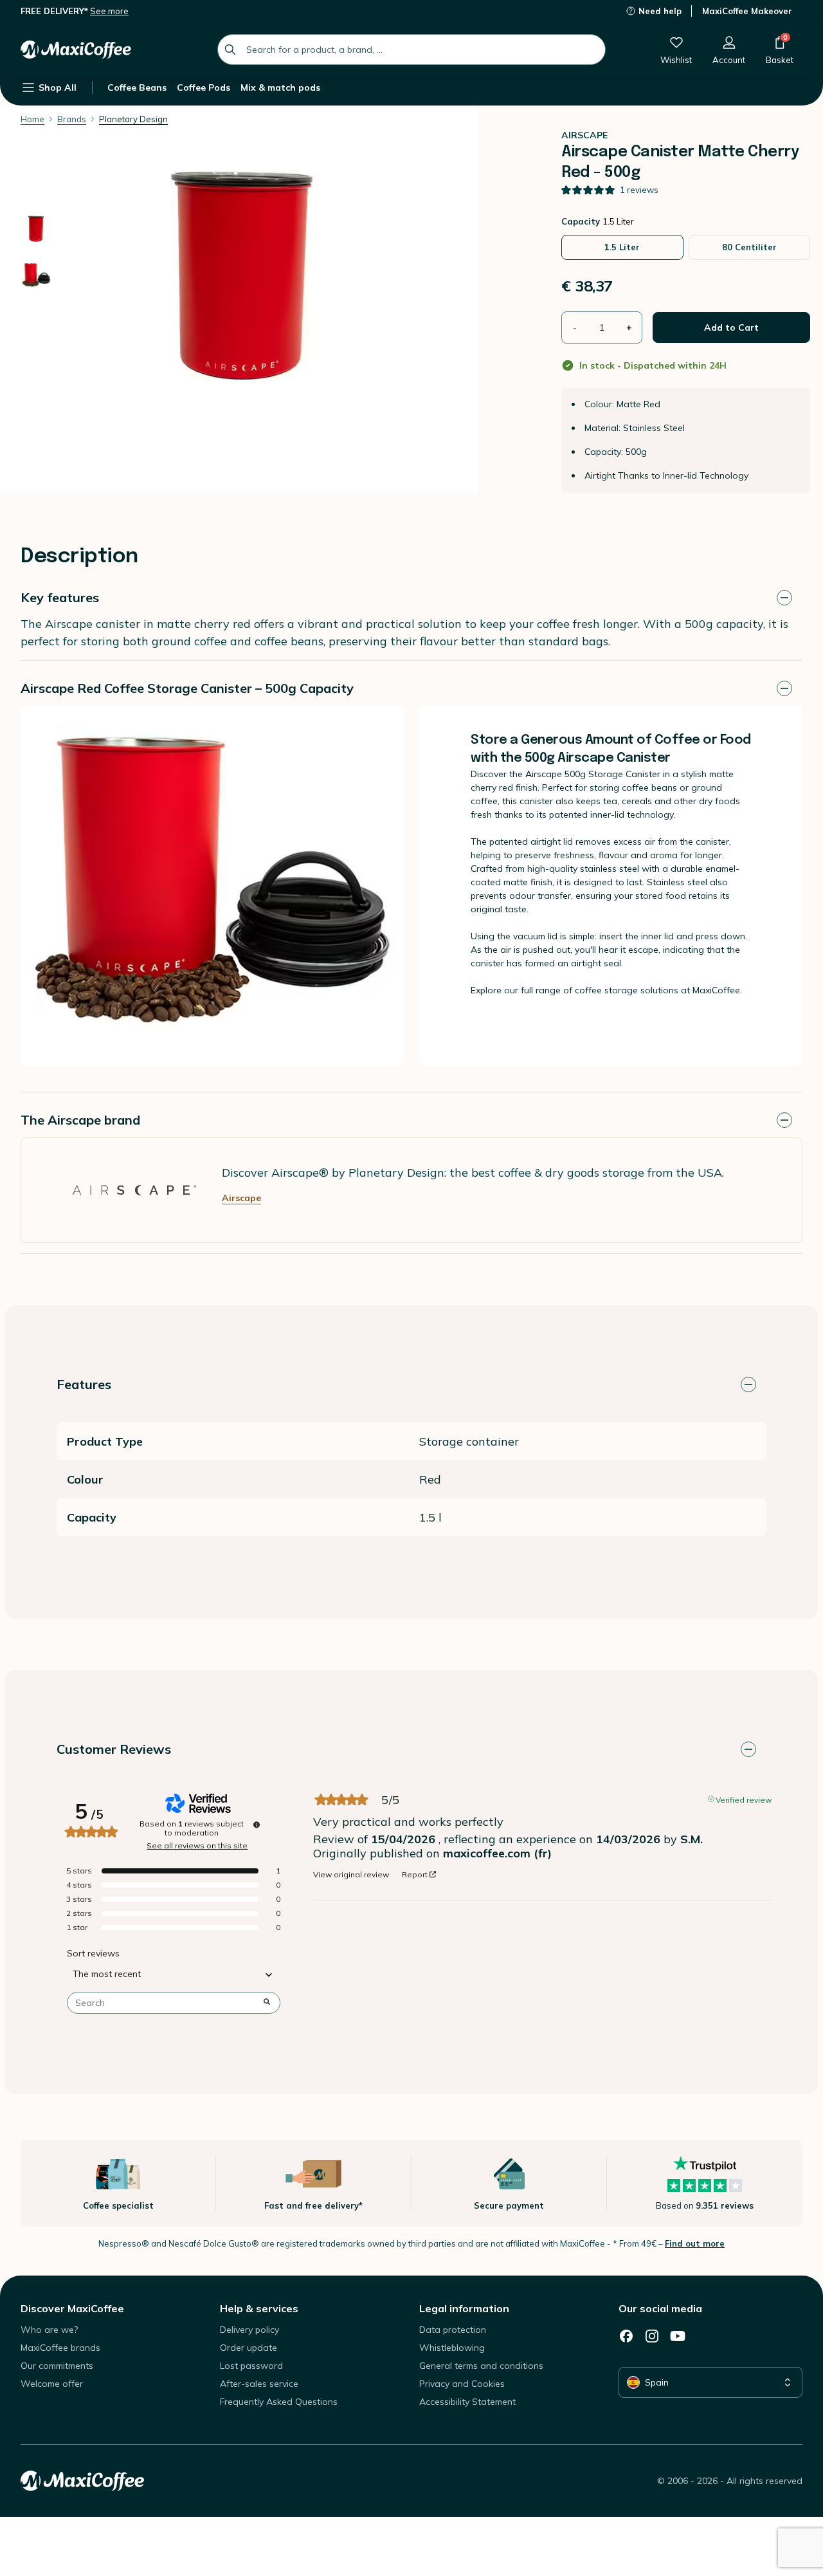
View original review (351, 1875)
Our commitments (57, 2366)
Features (84, 1384)
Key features (60, 597)
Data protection (453, 2330)
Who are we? (49, 2330)
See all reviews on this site (197, 1846)
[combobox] (411, 50)
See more (109, 11)
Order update (249, 2348)
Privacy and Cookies (462, 2384)
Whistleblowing (452, 2348)
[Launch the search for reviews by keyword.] (267, 2003)
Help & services (259, 2308)
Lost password (251, 2366)
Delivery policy (249, 2330)
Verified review (744, 1799)
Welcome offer (52, 2384)
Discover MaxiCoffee (72, 2308)
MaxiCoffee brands (60, 2348)
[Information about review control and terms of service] (257, 1825)
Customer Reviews (114, 1749)
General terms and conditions (481, 2366)
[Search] (230, 50)
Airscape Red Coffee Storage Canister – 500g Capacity (187, 688)
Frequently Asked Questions (279, 2402)
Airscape (241, 1198)
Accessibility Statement (467, 2402)
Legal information (464, 2308)
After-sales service (259, 2384)
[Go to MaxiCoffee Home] (76, 50)
